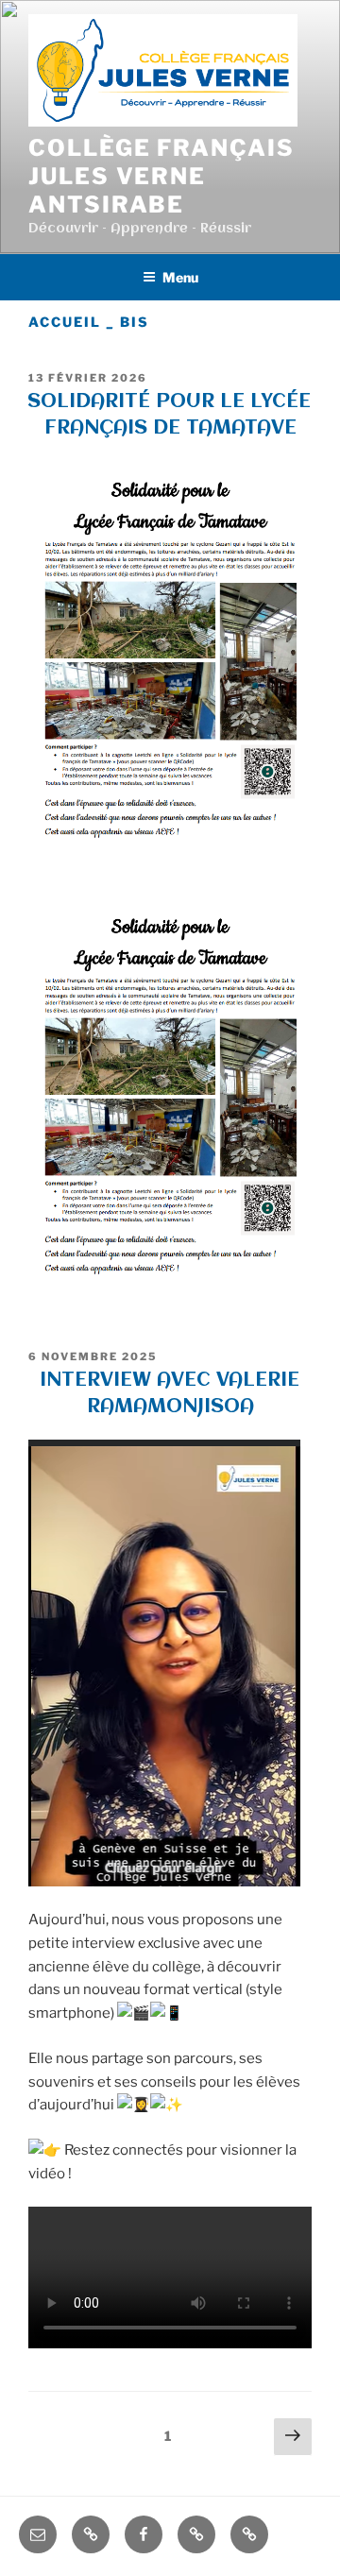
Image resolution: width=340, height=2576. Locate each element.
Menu (180, 277)
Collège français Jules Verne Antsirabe (161, 176)
